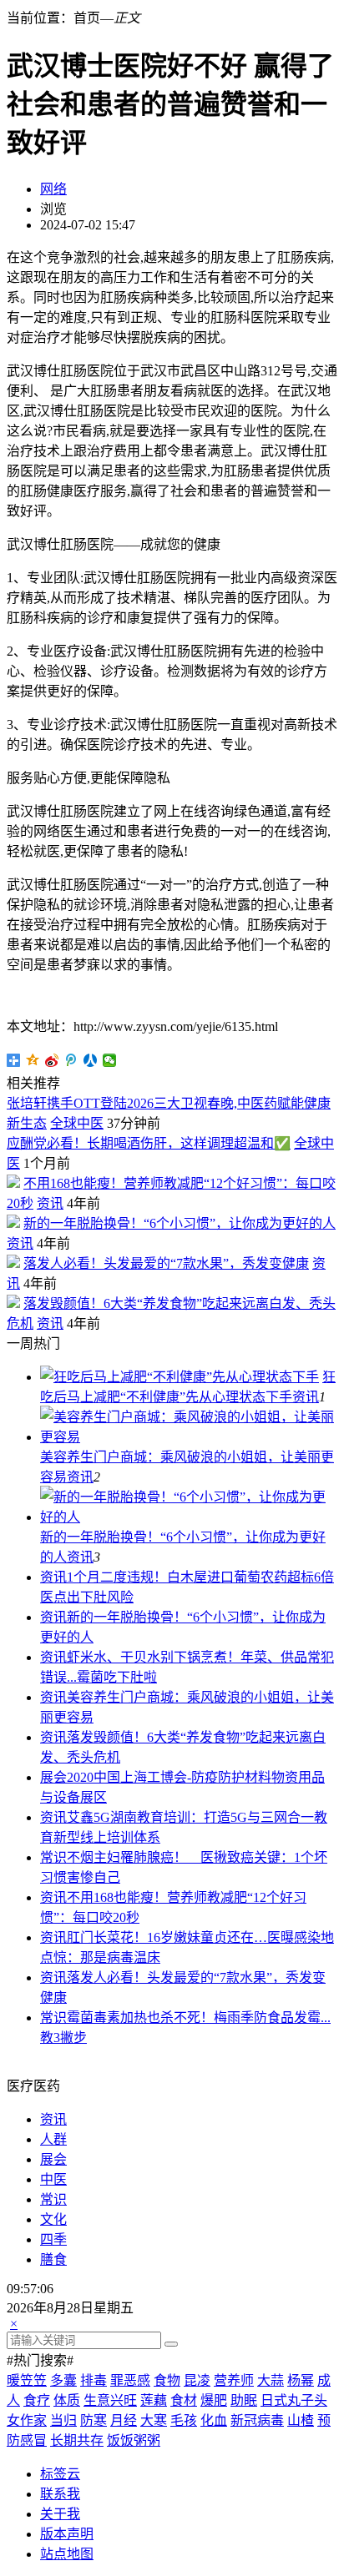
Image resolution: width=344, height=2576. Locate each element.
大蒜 (271, 2380)
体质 (67, 2400)
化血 (214, 2420)
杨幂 (301, 2380)
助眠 (244, 2400)
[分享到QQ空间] (33, 1060)
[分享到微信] (110, 1060)
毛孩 (184, 2420)
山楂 (301, 2420)
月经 (124, 2420)
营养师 (234, 2380)
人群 (53, 2139)
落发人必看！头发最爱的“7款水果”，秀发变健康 (166, 1263)
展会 (53, 1777)
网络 (53, 189)
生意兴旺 (110, 2400)
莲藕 (154, 2400)
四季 (53, 2239)
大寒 (154, 2420)
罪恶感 (130, 2380)
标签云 (60, 2474)
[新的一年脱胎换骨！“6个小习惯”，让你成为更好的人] (189, 1517)
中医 (53, 2179)
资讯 (50, 1203)
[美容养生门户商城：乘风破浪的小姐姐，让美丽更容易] (189, 1437)
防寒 (94, 2420)
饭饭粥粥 (134, 2440)
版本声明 (67, 2534)
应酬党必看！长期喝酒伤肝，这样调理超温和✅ (149, 1143)
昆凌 (197, 2380)
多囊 (63, 2380)
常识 (53, 1857)
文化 (53, 2219)
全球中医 (77, 1123)
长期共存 (77, 2440)
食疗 (37, 2400)
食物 (167, 2380)
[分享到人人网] (91, 1060)
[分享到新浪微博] (52, 1060)
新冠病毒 (257, 2420)
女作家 (27, 2420)
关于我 (60, 2514)
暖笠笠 (27, 2380)
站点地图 (67, 2554)
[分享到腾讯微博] (71, 1060)
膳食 (53, 2259)
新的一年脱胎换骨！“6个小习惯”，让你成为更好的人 (180, 1223)
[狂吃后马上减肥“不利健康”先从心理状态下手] (180, 1377)
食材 (184, 2400)
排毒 (94, 2380)
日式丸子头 (294, 2400)
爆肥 (214, 2400)
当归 (63, 2420)
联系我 (60, 2494)
